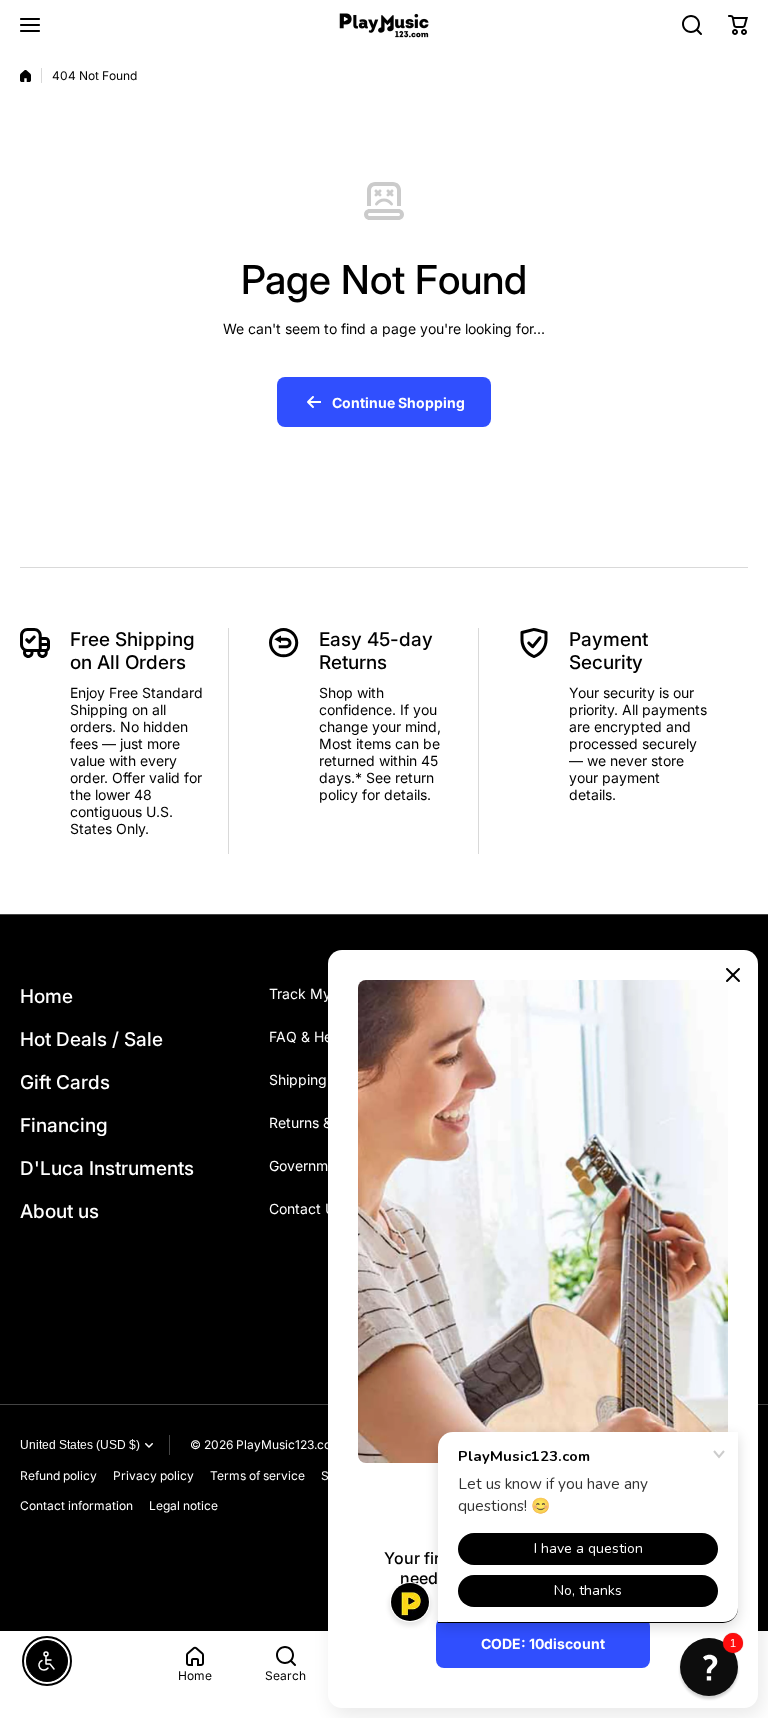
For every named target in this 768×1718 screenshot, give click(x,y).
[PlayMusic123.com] (384, 25)
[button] (738, 25)
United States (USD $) (80, 1445)
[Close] (733, 975)
